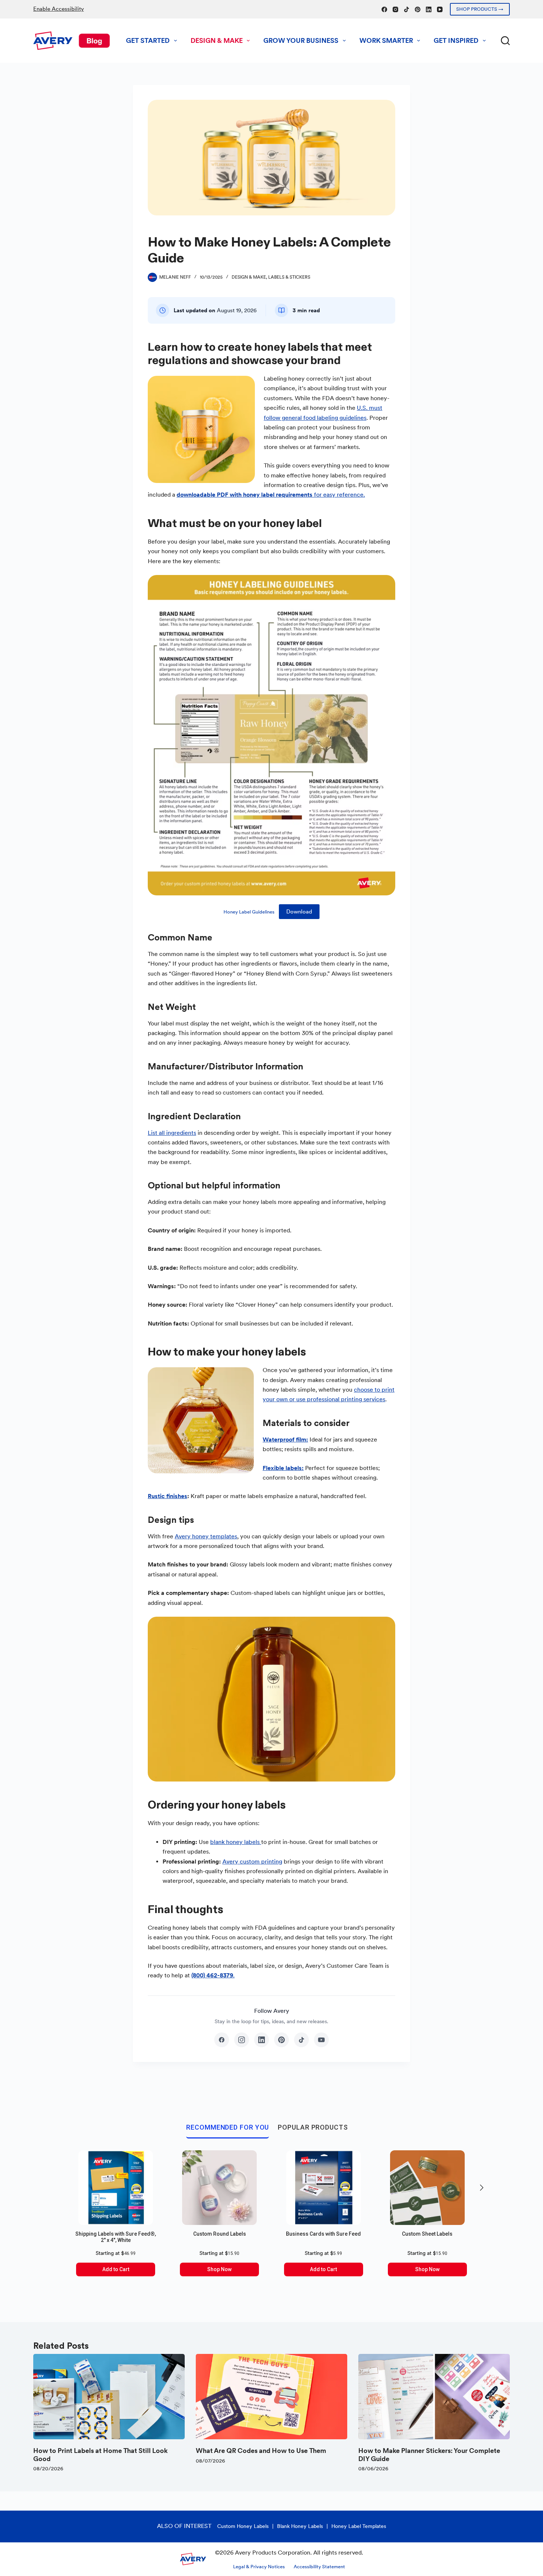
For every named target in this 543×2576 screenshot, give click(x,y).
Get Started (148, 40)
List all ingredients (172, 1133)
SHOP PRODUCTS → (480, 9)
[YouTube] (440, 9)
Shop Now (219, 2269)
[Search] (505, 41)
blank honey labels (236, 1842)
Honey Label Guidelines (249, 912)
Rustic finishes (168, 1496)
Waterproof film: (285, 1440)
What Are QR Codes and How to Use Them (261, 2451)
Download (299, 912)
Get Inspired (456, 40)
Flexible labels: (283, 1468)
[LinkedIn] (429, 9)
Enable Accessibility (59, 9)
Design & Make (217, 40)
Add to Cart (116, 2269)
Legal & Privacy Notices (259, 2567)
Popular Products (313, 2127)
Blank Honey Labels (300, 2526)
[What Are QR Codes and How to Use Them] (271, 2397)
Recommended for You (228, 2127)
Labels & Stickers (289, 277)
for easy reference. (271, 495)
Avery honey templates (206, 1536)
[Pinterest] (418, 9)
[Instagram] (395, 9)
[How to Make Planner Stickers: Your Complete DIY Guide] (434, 2397)
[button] (482, 2188)
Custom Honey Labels (243, 2526)
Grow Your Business (301, 40)
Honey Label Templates (359, 2526)
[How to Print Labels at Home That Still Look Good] (109, 2397)
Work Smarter (386, 40)
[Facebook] (384, 9)
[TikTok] (407, 9)
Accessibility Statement (319, 2567)
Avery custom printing (252, 1862)
